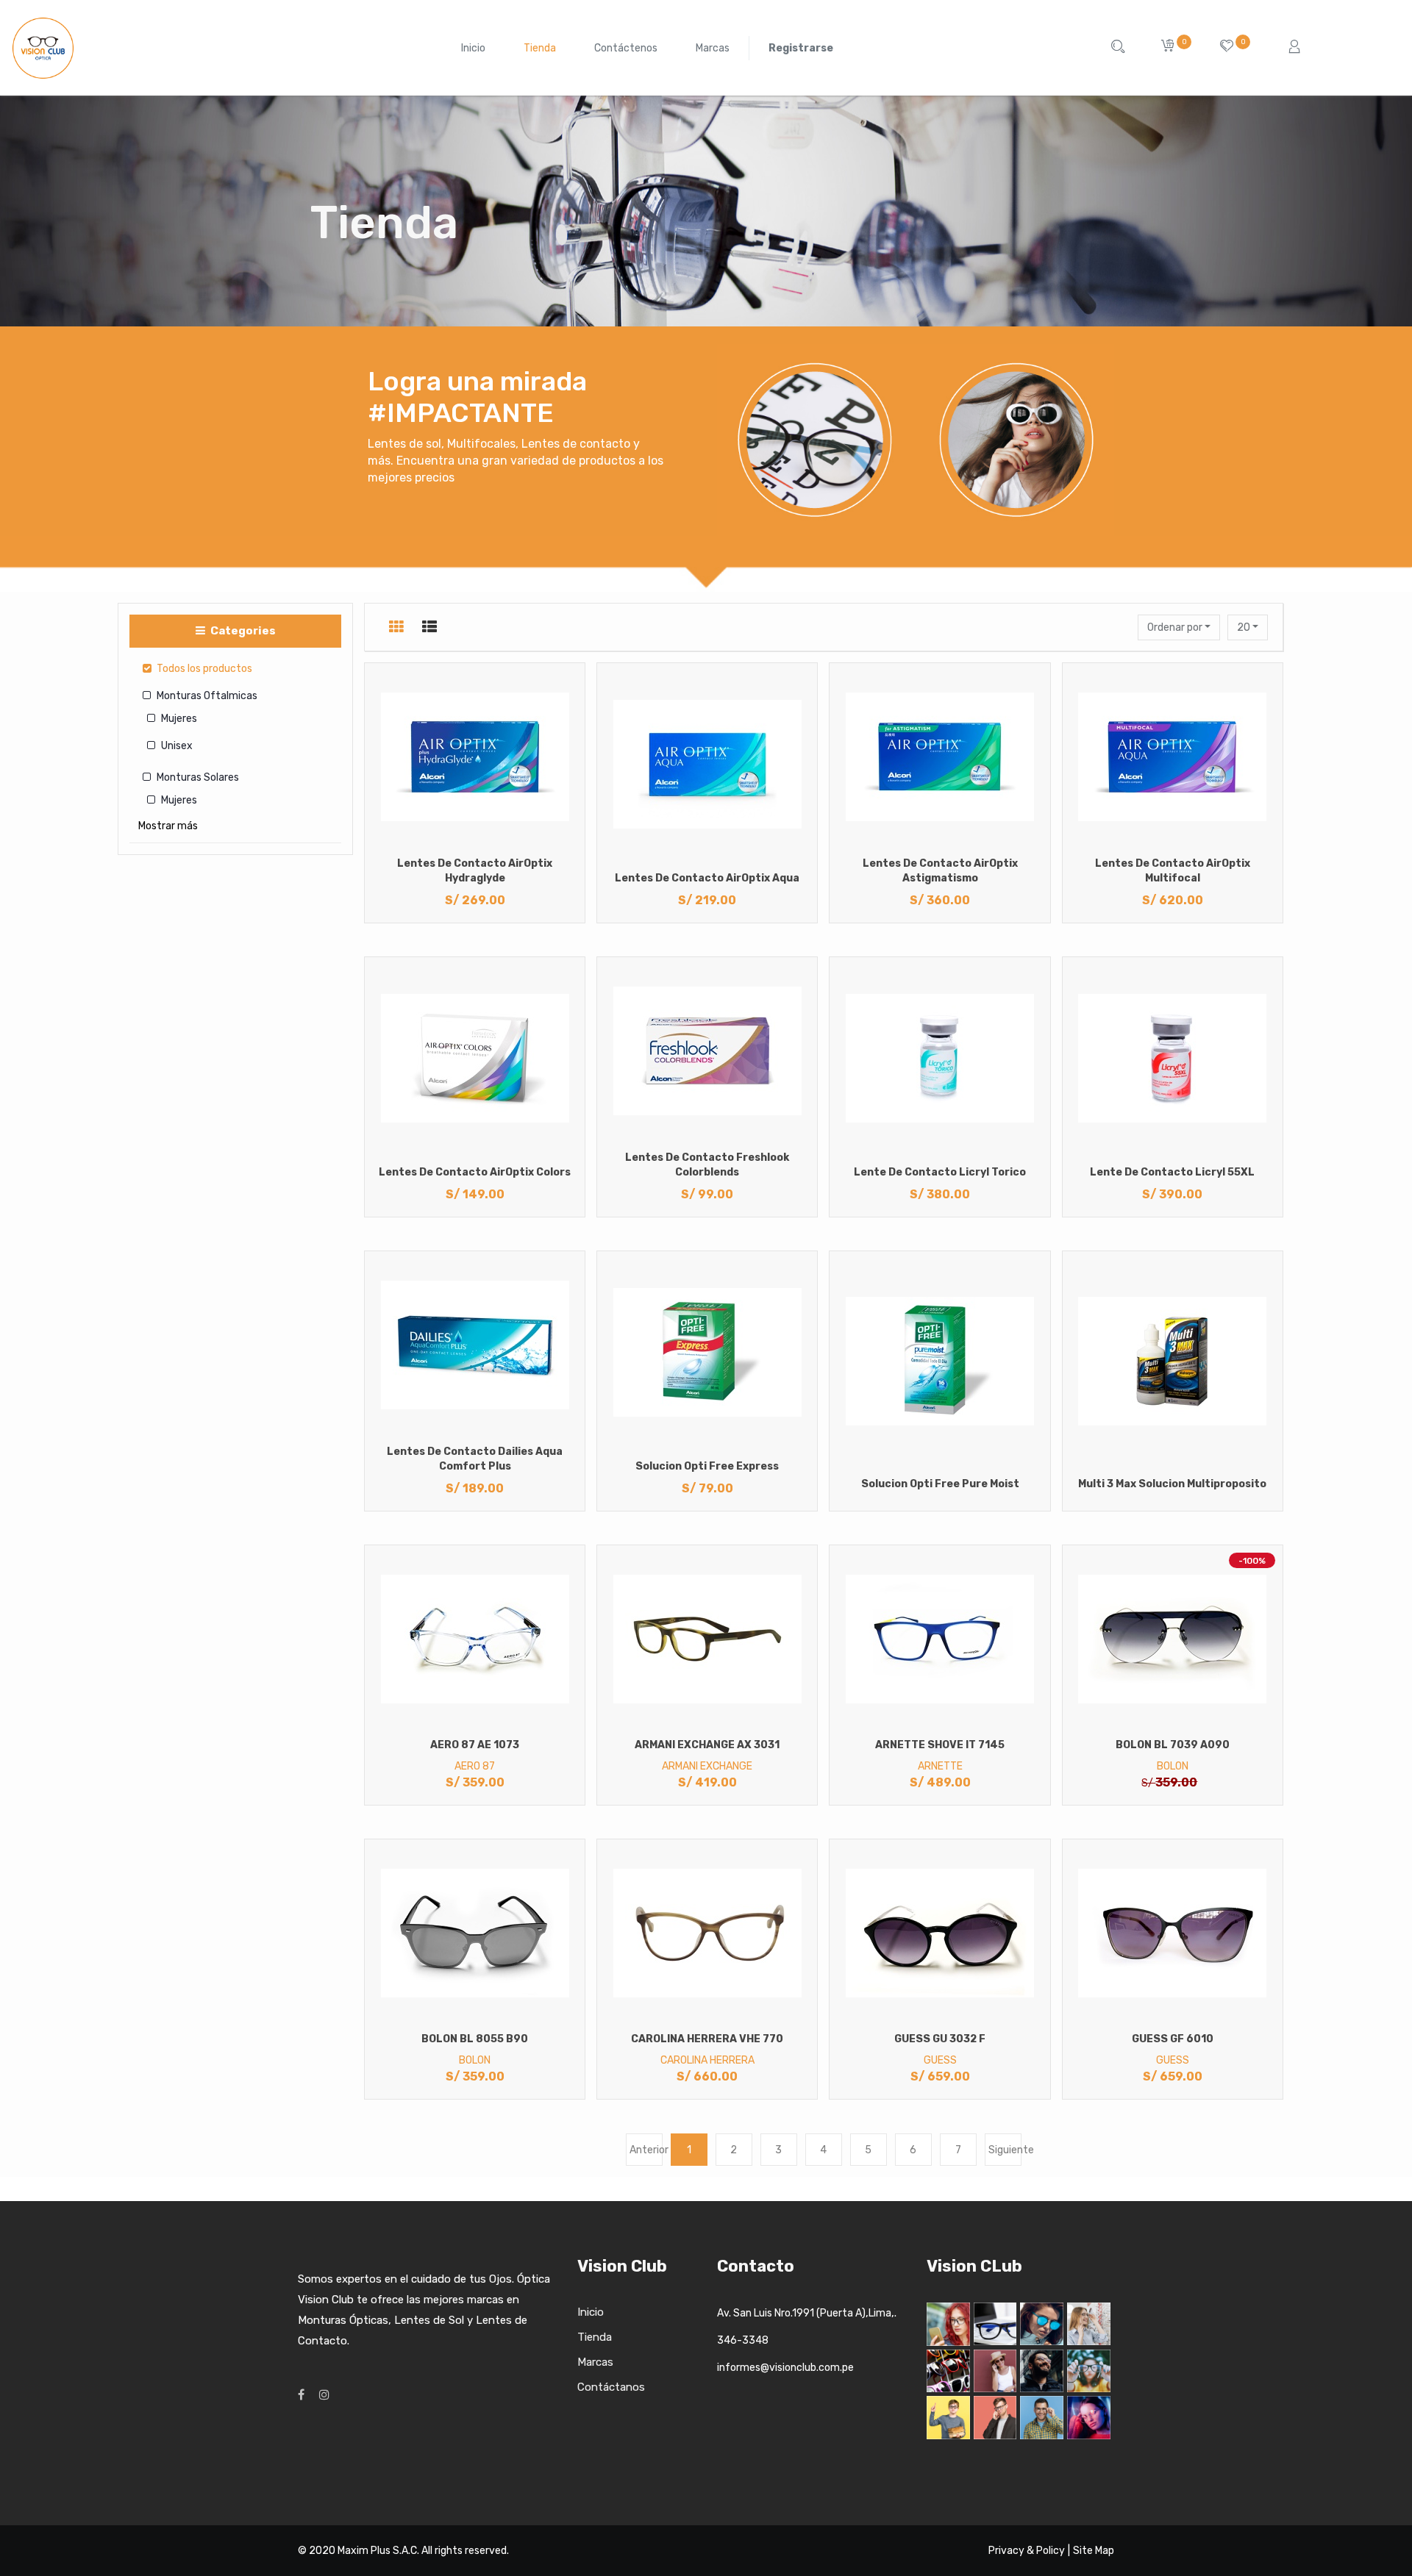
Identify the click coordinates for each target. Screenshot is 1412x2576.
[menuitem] (473, 48)
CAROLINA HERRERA (707, 2060)
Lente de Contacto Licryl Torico (940, 1172)
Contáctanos (611, 2387)
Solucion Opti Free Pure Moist (940, 1484)
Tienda (595, 2337)
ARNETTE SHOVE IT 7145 (940, 1745)
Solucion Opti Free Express (707, 1466)
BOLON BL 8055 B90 (475, 2039)
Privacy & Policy (1027, 2551)
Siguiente (1005, 2150)
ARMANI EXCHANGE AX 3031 (707, 1745)
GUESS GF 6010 (1173, 2039)
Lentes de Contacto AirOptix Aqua (707, 878)
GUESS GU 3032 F (940, 2039)
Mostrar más (168, 826)
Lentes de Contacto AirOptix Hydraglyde (475, 871)
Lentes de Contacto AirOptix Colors (475, 1172)
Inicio (591, 2312)
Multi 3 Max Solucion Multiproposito (1172, 1484)
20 (1245, 627)
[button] (1179, 627)
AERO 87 (475, 1766)
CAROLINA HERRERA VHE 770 (707, 2039)
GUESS (940, 2060)
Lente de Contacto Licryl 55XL (1172, 1172)
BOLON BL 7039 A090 (1173, 1745)
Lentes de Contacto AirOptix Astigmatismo (940, 871)
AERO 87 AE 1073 (475, 1745)
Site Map (1094, 2551)
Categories (242, 631)
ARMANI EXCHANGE (707, 1766)
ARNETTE (940, 1766)
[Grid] (396, 627)
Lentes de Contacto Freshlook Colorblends (707, 1165)
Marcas (595, 2362)
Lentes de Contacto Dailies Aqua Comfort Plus (475, 1459)
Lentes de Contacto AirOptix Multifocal (1173, 871)
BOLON (1173, 1766)
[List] (429, 627)
